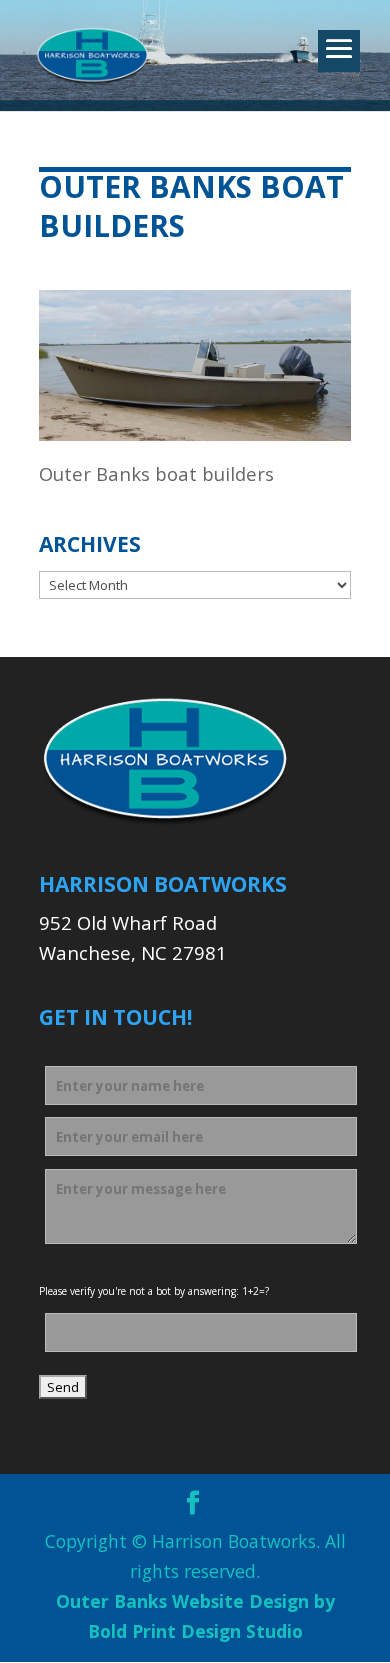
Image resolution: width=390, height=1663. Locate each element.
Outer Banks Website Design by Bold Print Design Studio (195, 1616)
